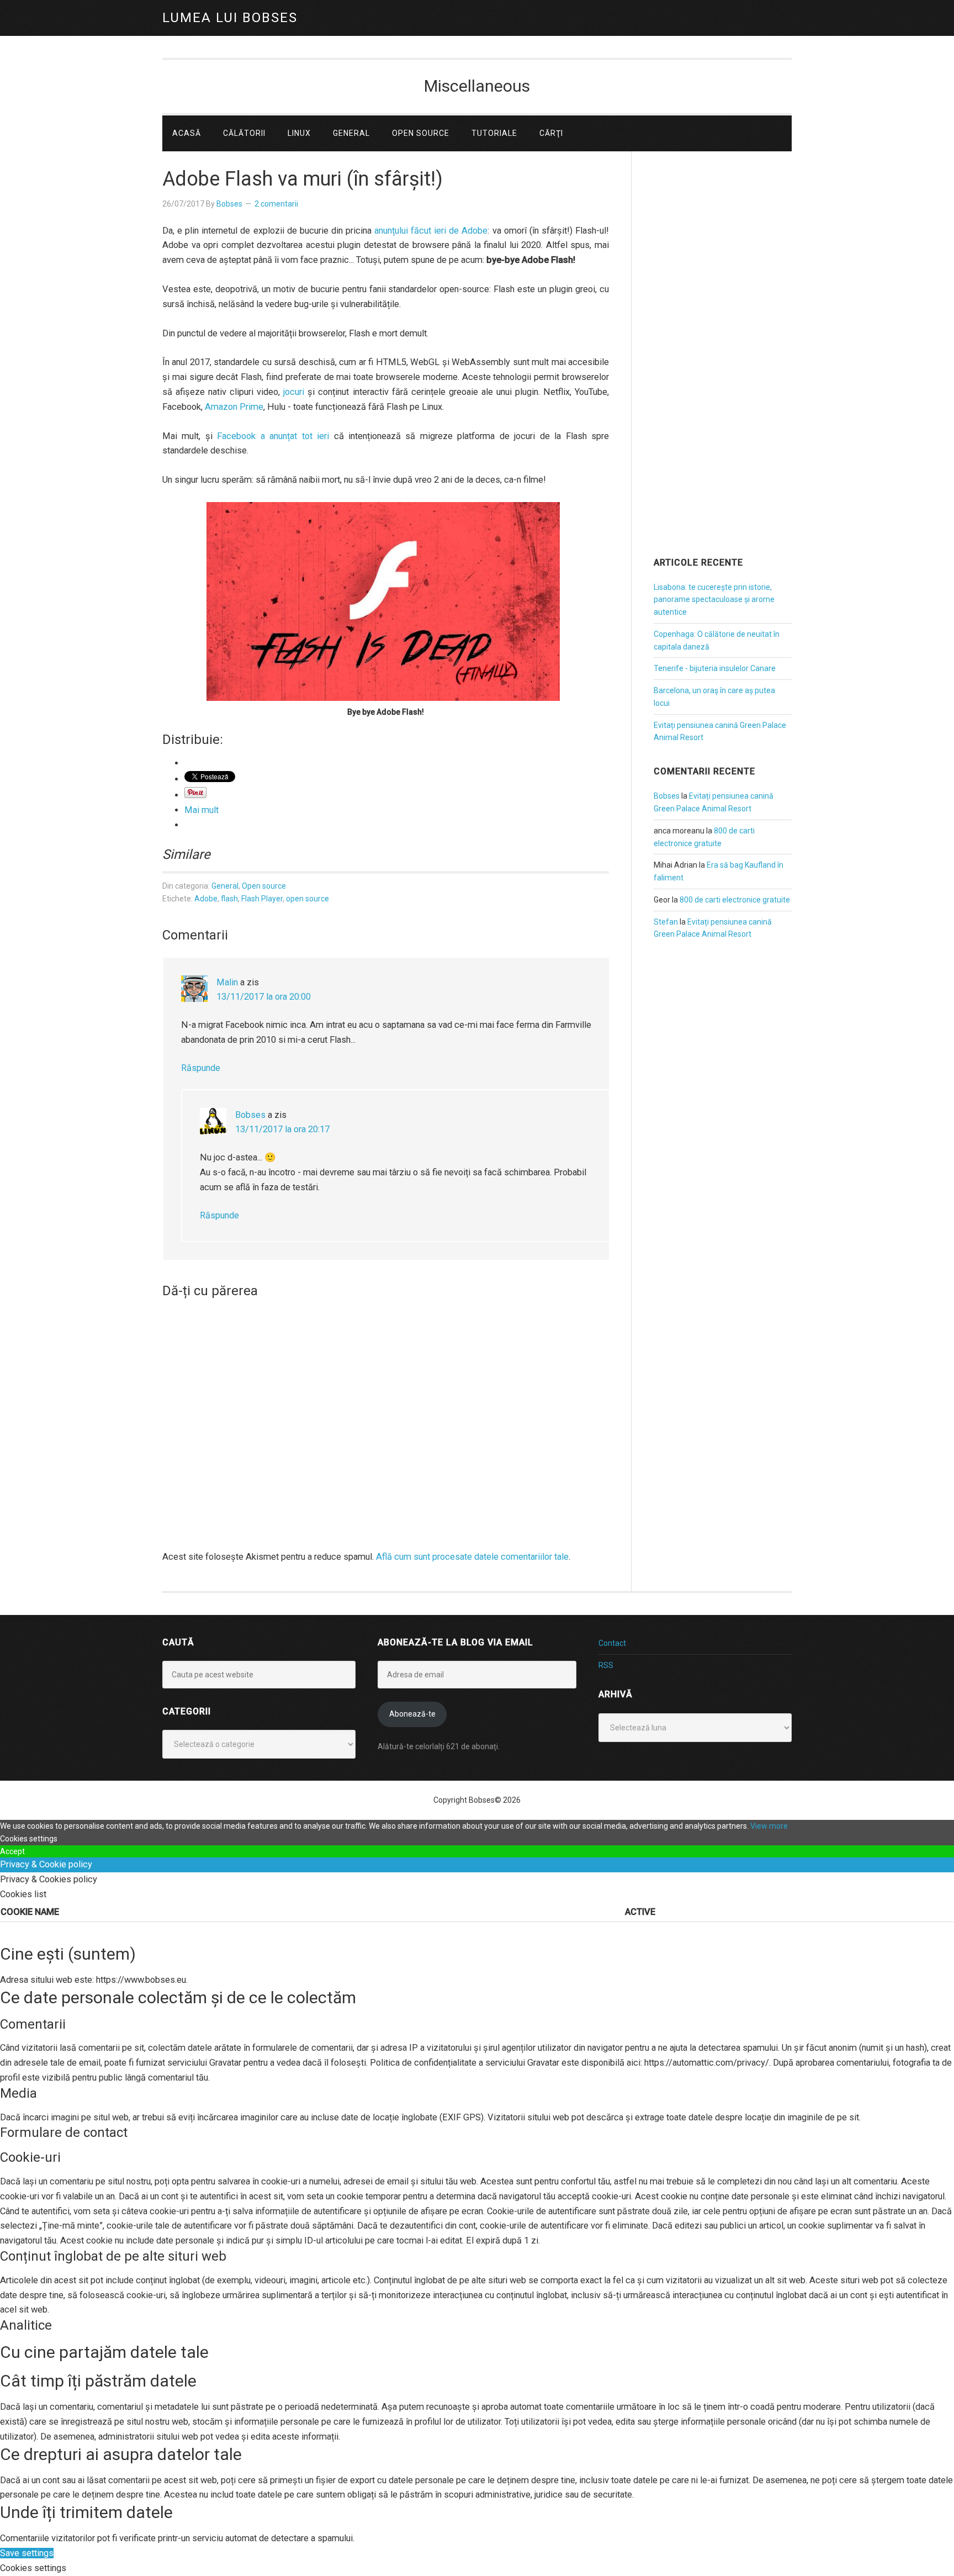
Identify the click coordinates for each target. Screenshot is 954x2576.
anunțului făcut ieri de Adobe (431, 231)
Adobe (206, 899)
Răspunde (201, 1068)
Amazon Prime (234, 407)
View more (769, 1826)
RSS (606, 1665)
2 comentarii (276, 204)
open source (308, 899)
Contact (612, 1643)
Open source (264, 886)
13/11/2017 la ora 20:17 (282, 1129)
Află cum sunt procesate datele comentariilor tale (472, 1557)
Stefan (666, 922)
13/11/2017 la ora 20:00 (264, 997)
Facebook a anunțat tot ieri (273, 436)
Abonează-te (412, 1714)
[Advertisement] (723, 369)
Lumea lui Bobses (230, 18)
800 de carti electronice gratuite (735, 900)
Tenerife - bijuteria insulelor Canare (715, 668)
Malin (227, 982)
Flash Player (262, 899)
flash (229, 899)
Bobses (250, 1115)
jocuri (294, 392)
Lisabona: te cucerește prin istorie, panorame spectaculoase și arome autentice (714, 600)
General (225, 886)
